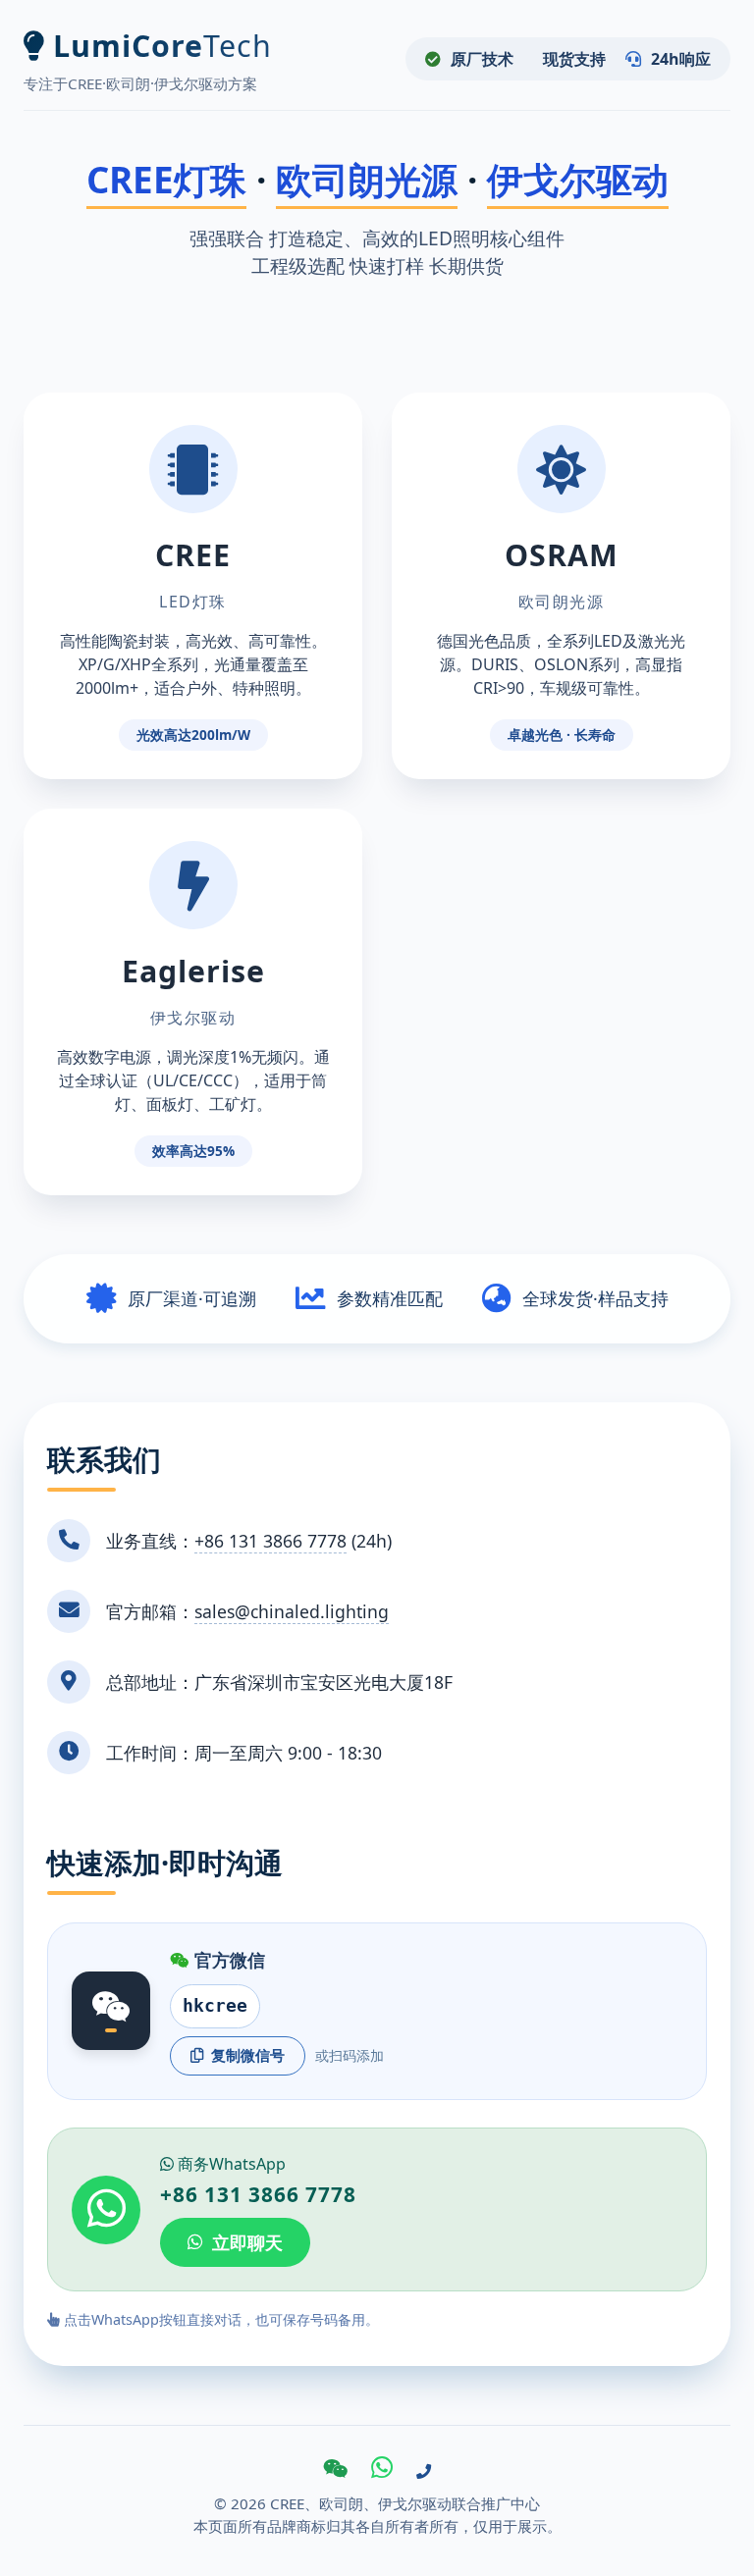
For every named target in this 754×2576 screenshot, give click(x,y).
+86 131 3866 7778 (270, 1541)
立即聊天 (247, 2242)
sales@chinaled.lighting (292, 1611)
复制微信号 (248, 2055)
